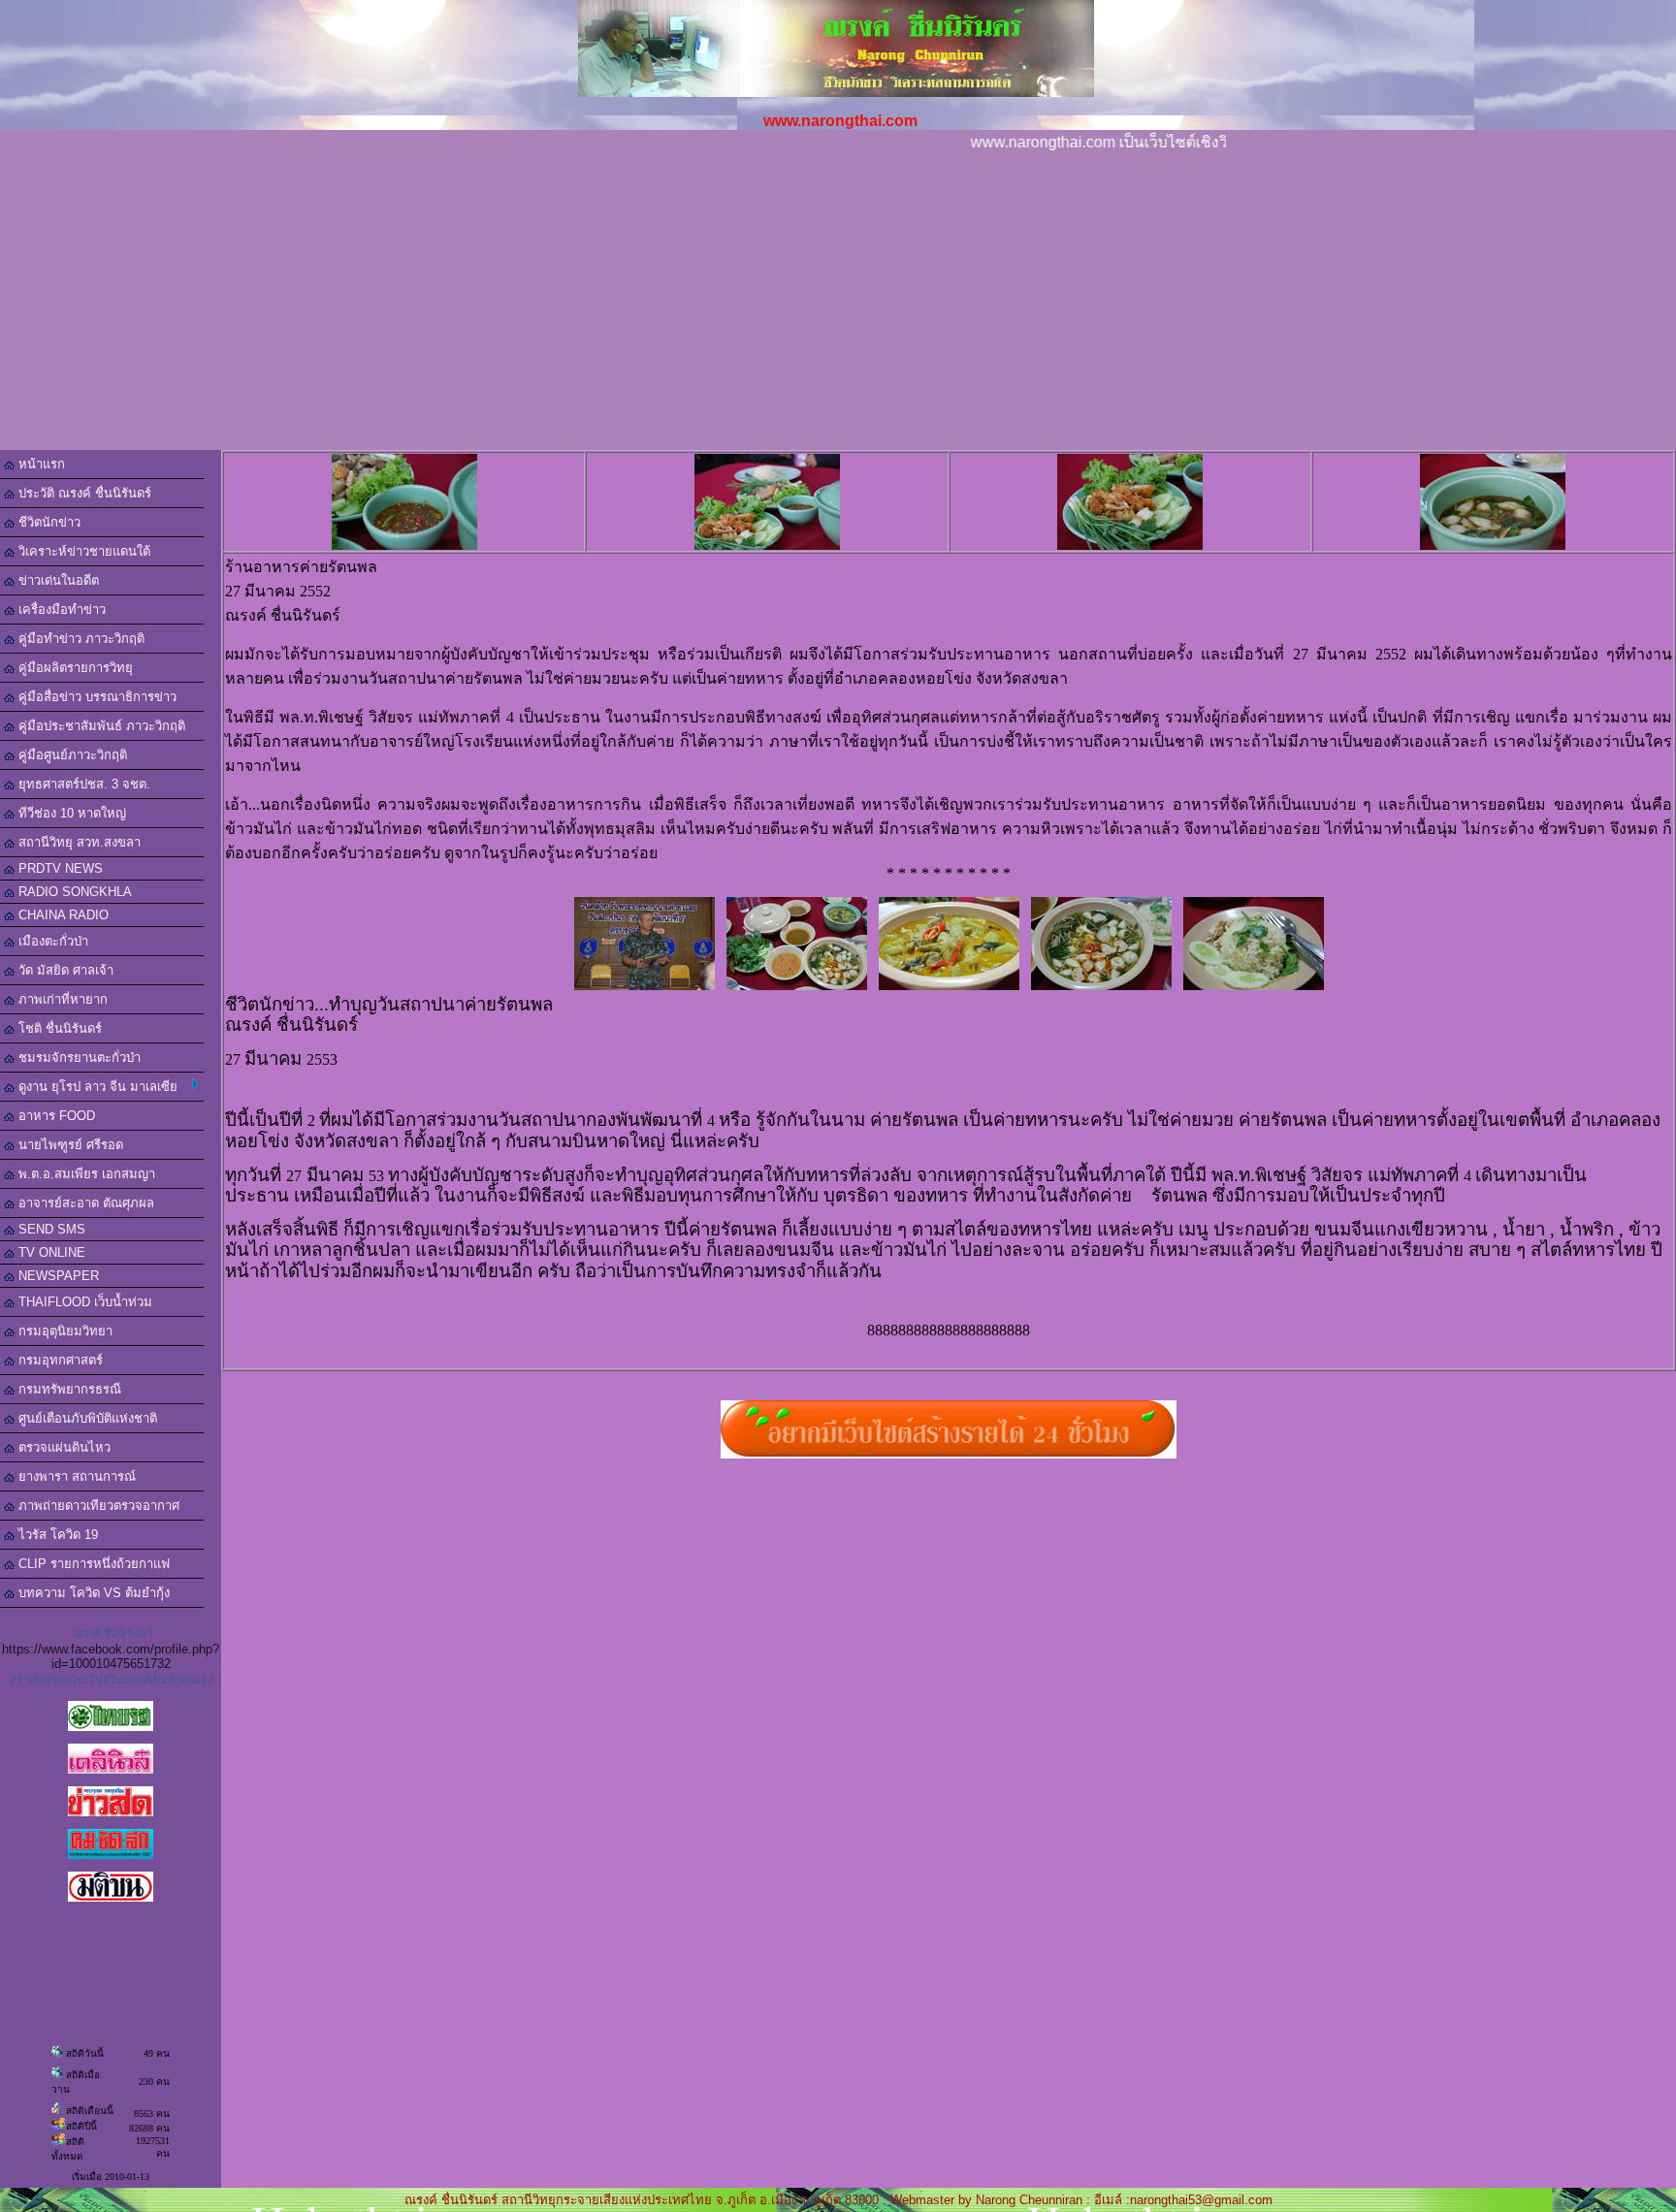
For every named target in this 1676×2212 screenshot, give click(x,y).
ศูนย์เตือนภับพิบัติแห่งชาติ (86, 1418)
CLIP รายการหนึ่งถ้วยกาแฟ (92, 1564)
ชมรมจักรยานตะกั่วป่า (78, 1058)
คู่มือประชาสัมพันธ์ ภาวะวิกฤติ (100, 726)
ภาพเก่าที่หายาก (61, 999)
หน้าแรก (40, 464)
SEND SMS (50, 1229)
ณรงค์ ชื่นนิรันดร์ (113, 1633)
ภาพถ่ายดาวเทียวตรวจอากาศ (97, 1506)
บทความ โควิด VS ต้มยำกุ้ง (92, 1593)
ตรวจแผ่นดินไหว (63, 1447)
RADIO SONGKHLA (73, 892)
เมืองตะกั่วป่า (51, 941)
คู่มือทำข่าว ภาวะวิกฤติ (80, 639)
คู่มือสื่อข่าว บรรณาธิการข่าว (96, 697)
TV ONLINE (50, 1252)
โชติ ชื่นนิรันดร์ (58, 1028)
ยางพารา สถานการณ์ (75, 1476)
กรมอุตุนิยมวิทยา (64, 1331)
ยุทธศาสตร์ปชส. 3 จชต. (82, 784)
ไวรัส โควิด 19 (56, 1535)
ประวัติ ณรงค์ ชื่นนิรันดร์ (83, 493)
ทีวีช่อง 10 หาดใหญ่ (70, 813)
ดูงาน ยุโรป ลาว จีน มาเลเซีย (96, 1087)
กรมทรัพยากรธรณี (68, 1389)
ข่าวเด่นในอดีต (57, 580)
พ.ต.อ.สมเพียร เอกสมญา (85, 1174)
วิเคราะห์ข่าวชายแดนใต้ (82, 551)
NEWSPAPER (57, 1276)
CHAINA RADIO (62, 915)
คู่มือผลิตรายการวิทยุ (74, 668)
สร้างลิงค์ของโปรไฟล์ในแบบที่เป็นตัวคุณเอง (111, 1680)
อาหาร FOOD (55, 1116)
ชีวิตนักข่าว (48, 522)
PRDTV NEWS (59, 868)
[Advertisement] (838, 305)
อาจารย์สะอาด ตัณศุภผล (84, 1203)
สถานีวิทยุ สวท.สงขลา (78, 842)
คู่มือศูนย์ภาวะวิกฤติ (71, 755)
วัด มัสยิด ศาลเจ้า (64, 970)
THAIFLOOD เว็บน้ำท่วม (83, 1302)
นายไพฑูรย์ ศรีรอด (69, 1145)
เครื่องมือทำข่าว (60, 609)
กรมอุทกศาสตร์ (59, 1360)
